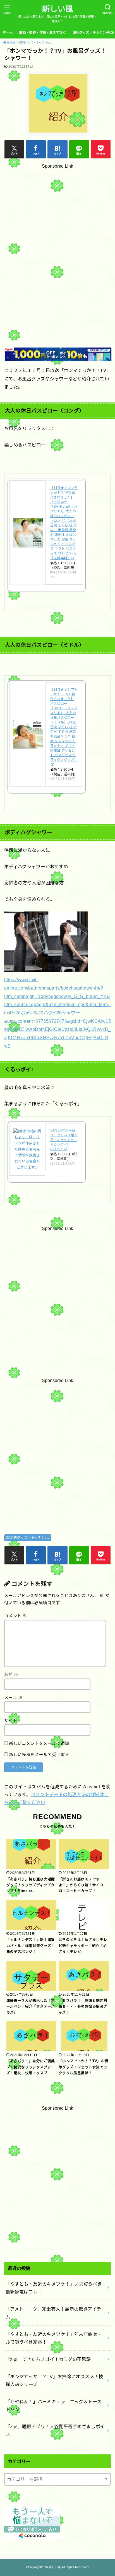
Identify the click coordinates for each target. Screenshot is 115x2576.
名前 (11, 1675)
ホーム (8, 32)
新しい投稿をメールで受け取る (39, 1755)
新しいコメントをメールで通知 (39, 1743)
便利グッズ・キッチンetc (92, 32)
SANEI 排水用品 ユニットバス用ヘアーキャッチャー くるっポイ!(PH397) (64, 1140)
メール (13, 1698)
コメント (15, 1616)
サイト (11, 1721)
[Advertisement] (57, 243)
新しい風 (57, 9)
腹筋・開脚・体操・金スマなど (43, 32)
